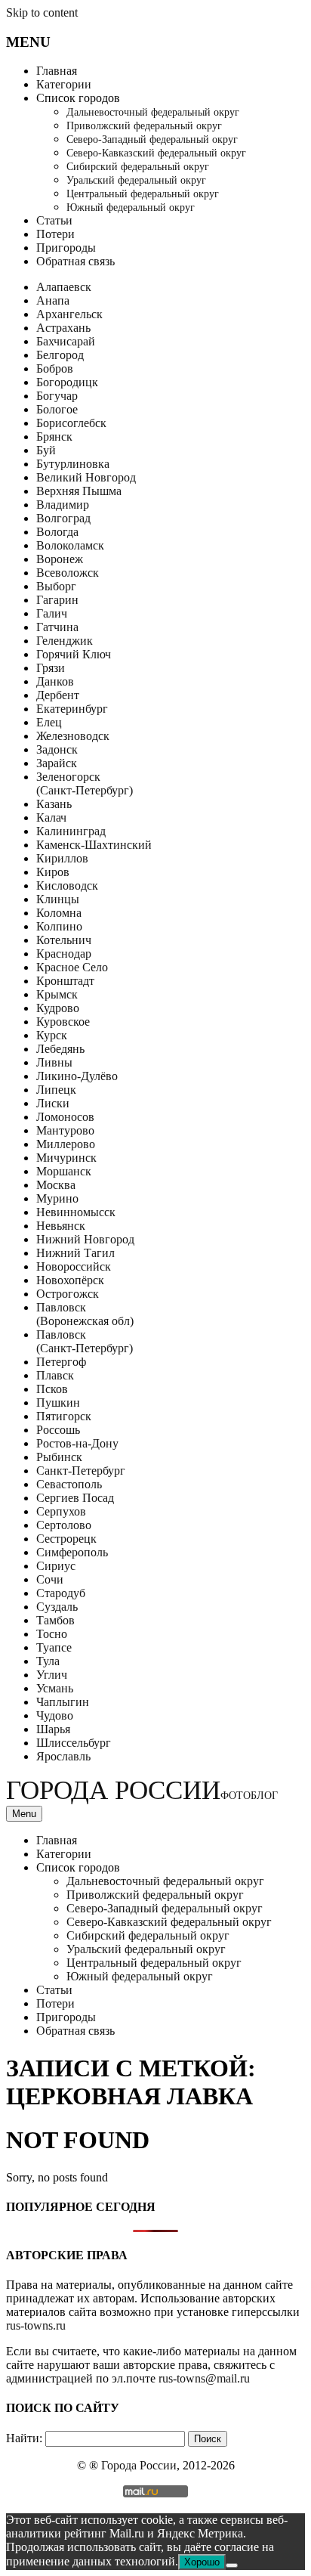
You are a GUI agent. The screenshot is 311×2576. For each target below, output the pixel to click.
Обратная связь (75, 261)
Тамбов (55, 1620)
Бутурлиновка (73, 464)
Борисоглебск (71, 423)
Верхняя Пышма (79, 491)
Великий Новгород (86, 477)
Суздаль (57, 1607)
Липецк (56, 1090)
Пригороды (66, 248)
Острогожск (68, 1294)
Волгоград (63, 518)
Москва (56, 1185)
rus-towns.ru (36, 2325)
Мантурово (65, 1130)
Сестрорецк (66, 1539)
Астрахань (63, 328)
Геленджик (65, 641)
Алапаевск (64, 287)
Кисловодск (67, 885)
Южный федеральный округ (131, 207)
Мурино (57, 1198)
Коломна (59, 913)
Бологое (57, 409)
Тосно (52, 1634)
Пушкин (58, 1403)
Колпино (59, 926)
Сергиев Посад (75, 1498)
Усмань (55, 1688)
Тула (48, 1661)
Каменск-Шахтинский (94, 845)
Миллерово (66, 1144)
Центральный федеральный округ (143, 194)
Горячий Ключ (74, 654)
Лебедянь (60, 1049)
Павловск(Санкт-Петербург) (85, 1341)
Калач (51, 817)
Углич (52, 1675)
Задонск (57, 749)
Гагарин (57, 600)
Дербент (58, 695)
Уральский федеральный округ (136, 180)
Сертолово (64, 1525)
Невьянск (61, 1226)
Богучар (57, 396)
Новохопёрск (70, 1280)
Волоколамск (70, 545)
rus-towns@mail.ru (204, 2378)
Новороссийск (74, 1266)
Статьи (54, 220)
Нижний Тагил (75, 1253)
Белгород (60, 355)
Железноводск (73, 736)
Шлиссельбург (74, 1743)
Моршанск (64, 1171)
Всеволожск (68, 573)
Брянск (54, 437)
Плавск (55, 1375)
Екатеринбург (72, 709)
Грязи (51, 668)
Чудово (55, 1715)
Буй (46, 450)
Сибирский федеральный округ (138, 167)
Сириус (56, 1566)
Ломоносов (65, 1117)
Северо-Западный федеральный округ (152, 139)
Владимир (63, 505)
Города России (142, 1790)
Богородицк (67, 382)
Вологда (57, 532)
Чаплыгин (63, 1702)
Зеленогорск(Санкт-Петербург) (85, 783)
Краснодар (64, 954)
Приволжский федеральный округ (144, 126)
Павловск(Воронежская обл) (85, 1314)
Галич (52, 613)
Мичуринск (66, 1158)
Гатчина (57, 627)
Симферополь (72, 1552)
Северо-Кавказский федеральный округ (156, 153)
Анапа (53, 300)
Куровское (63, 1022)
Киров (53, 872)
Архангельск (69, 314)
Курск (52, 1035)
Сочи (50, 1579)
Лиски (53, 1103)
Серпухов (61, 1511)
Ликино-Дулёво (77, 1076)
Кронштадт (65, 981)
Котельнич (64, 940)
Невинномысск (76, 1212)
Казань (54, 804)
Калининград (71, 831)
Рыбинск (59, 1457)
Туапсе (54, 1647)
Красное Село (72, 967)
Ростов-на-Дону (77, 1443)
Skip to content (42, 12)
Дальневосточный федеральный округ (153, 112)
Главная (57, 71)
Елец (49, 722)
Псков (52, 1389)
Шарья (53, 1729)
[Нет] (232, 2565)
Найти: (24, 2438)
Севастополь (69, 1484)
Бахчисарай (66, 341)
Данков (55, 681)
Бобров (55, 368)
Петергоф (61, 1362)
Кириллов (62, 858)
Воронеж (60, 559)
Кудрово (58, 1008)
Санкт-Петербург (81, 1471)
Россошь (58, 1430)
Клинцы (58, 899)
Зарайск (57, 763)
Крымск (57, 994)
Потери (55, 234)
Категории (64, 84)
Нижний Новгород (85, 1239)
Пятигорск (64, 1416)
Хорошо (202, 2562)
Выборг (56, 586)
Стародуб (61, 1593)
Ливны (54, 1062)
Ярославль (63, 1756)
